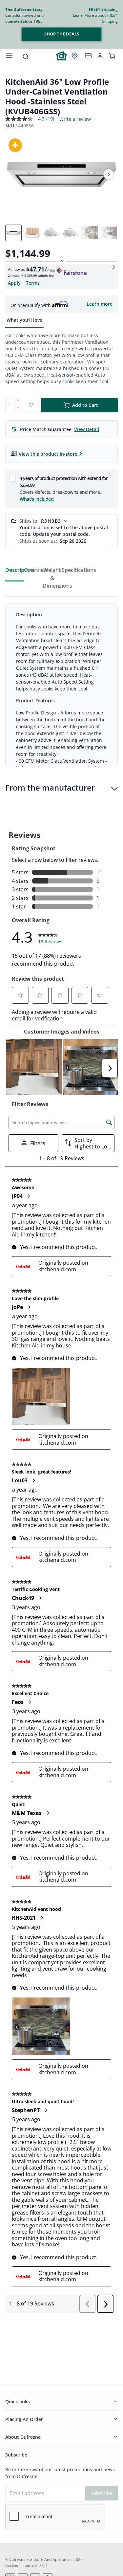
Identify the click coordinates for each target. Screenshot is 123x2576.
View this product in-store (48, 454)
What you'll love (24, 320)
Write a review (75, 119)
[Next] (109, 174)
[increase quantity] (18, 402)
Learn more (100, 304)
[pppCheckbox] (12, 478)
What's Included (37, 499)
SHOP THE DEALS (62, 34)
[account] (100, 56)
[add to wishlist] (31, 405)
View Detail (87, 429)
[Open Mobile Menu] (9, 56)
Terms (33, 283)
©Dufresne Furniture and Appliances (39, 2559)
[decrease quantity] (18, 409)
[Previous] (14, 174)
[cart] (112, 56)
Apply (14, 283)
